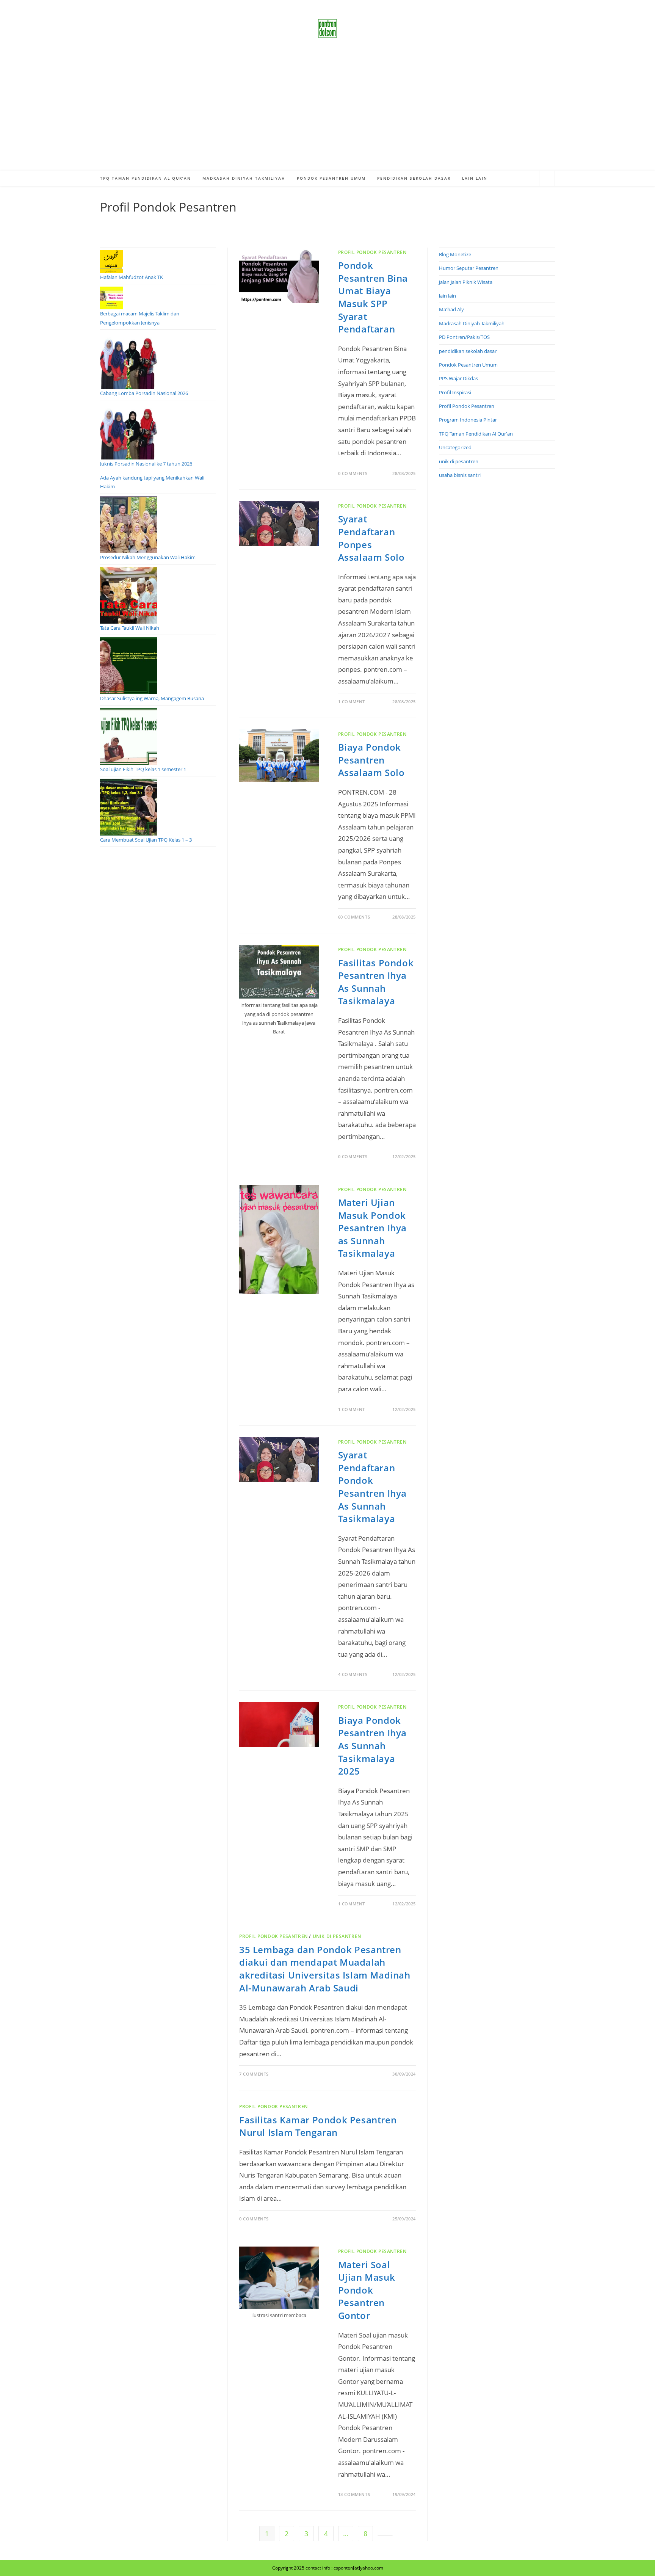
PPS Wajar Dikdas (458, 378)
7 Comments (254, 2074)
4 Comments (353, 1674)
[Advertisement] (327, 114)
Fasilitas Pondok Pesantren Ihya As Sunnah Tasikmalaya (376, 982)
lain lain (447, 296)
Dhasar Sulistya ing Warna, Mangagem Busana (152, 698)
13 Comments (354, 2494)
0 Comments (353, 473)
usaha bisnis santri (460, 475)
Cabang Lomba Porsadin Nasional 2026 (144, 393)
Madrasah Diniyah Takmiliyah (472, 323)
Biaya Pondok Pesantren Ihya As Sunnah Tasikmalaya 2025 (372, 1746)
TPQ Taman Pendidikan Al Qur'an (476, 434)
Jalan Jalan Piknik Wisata (466, 282)
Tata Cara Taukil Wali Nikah (130, 628)
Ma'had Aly (451, 309)
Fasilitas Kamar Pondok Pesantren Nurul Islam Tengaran (318, 2126)
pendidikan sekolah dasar (468, 351)
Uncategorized (455, 447)
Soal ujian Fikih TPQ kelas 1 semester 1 (143, 769)
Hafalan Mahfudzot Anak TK (132, 277)
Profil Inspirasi (455, 392)
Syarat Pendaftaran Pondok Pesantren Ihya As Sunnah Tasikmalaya (372, 1487)
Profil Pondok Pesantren (372, 252)
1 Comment (352, 702)
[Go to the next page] (385, 2536)
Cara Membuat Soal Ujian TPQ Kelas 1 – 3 (146, 840)
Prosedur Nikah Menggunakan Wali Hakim (148, 557)
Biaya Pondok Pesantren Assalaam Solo (371, 760)
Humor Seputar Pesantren (469, 268)
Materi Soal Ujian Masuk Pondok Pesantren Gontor (367, 2290)
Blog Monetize (455, 254)
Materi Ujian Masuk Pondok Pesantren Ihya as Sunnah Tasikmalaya (372, 1228)
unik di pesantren (337, 1936)
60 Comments (354, 917)
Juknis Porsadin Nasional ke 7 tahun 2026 (146, 464)
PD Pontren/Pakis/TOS (464, 337)
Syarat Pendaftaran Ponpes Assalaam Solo (371, 538)
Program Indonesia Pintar (468, 420)
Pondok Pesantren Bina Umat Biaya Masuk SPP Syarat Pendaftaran (373, 297)
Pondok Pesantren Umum (468, 365)
